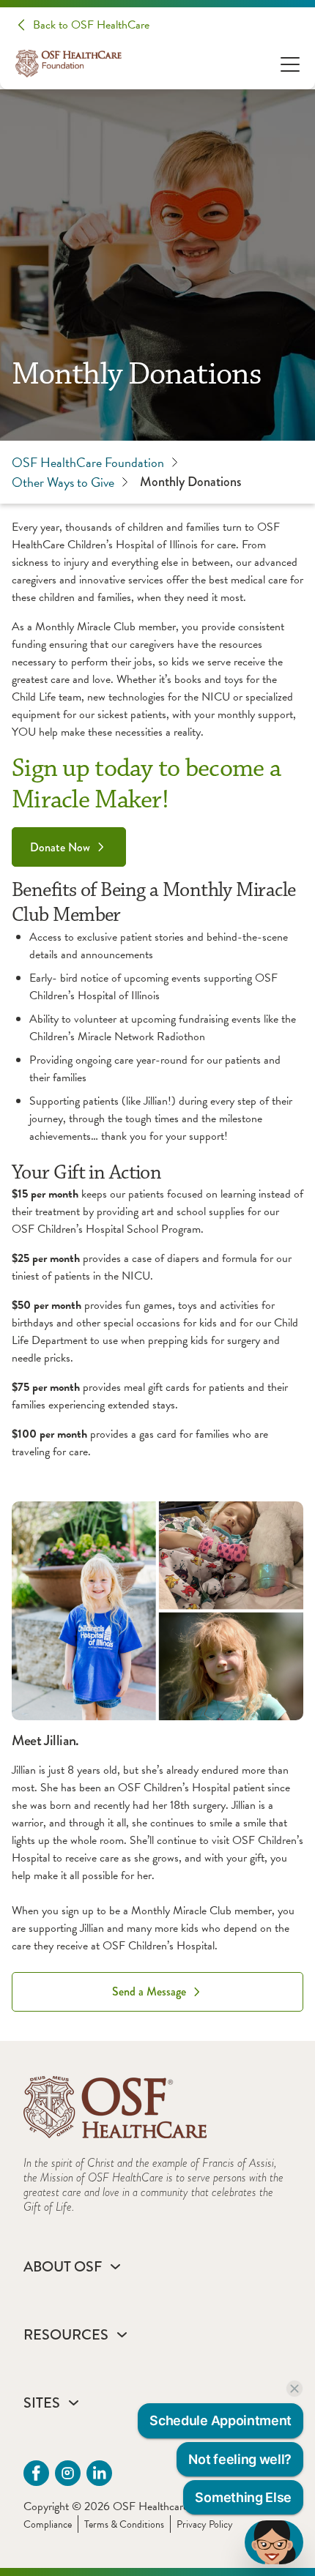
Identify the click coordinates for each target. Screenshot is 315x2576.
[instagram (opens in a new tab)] (68, 2473)
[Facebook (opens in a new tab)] (36, 2473)
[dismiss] (294, 2389)
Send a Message (149, 1991)
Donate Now (60, 847)
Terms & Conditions (124, 2524)
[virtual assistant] (274, 2542)
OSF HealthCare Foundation (88, 462)
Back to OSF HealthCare (91, 25)
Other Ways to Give (63, 482)
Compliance (48, 2524)
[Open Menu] (290, 63)
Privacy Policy (205, 2524)
